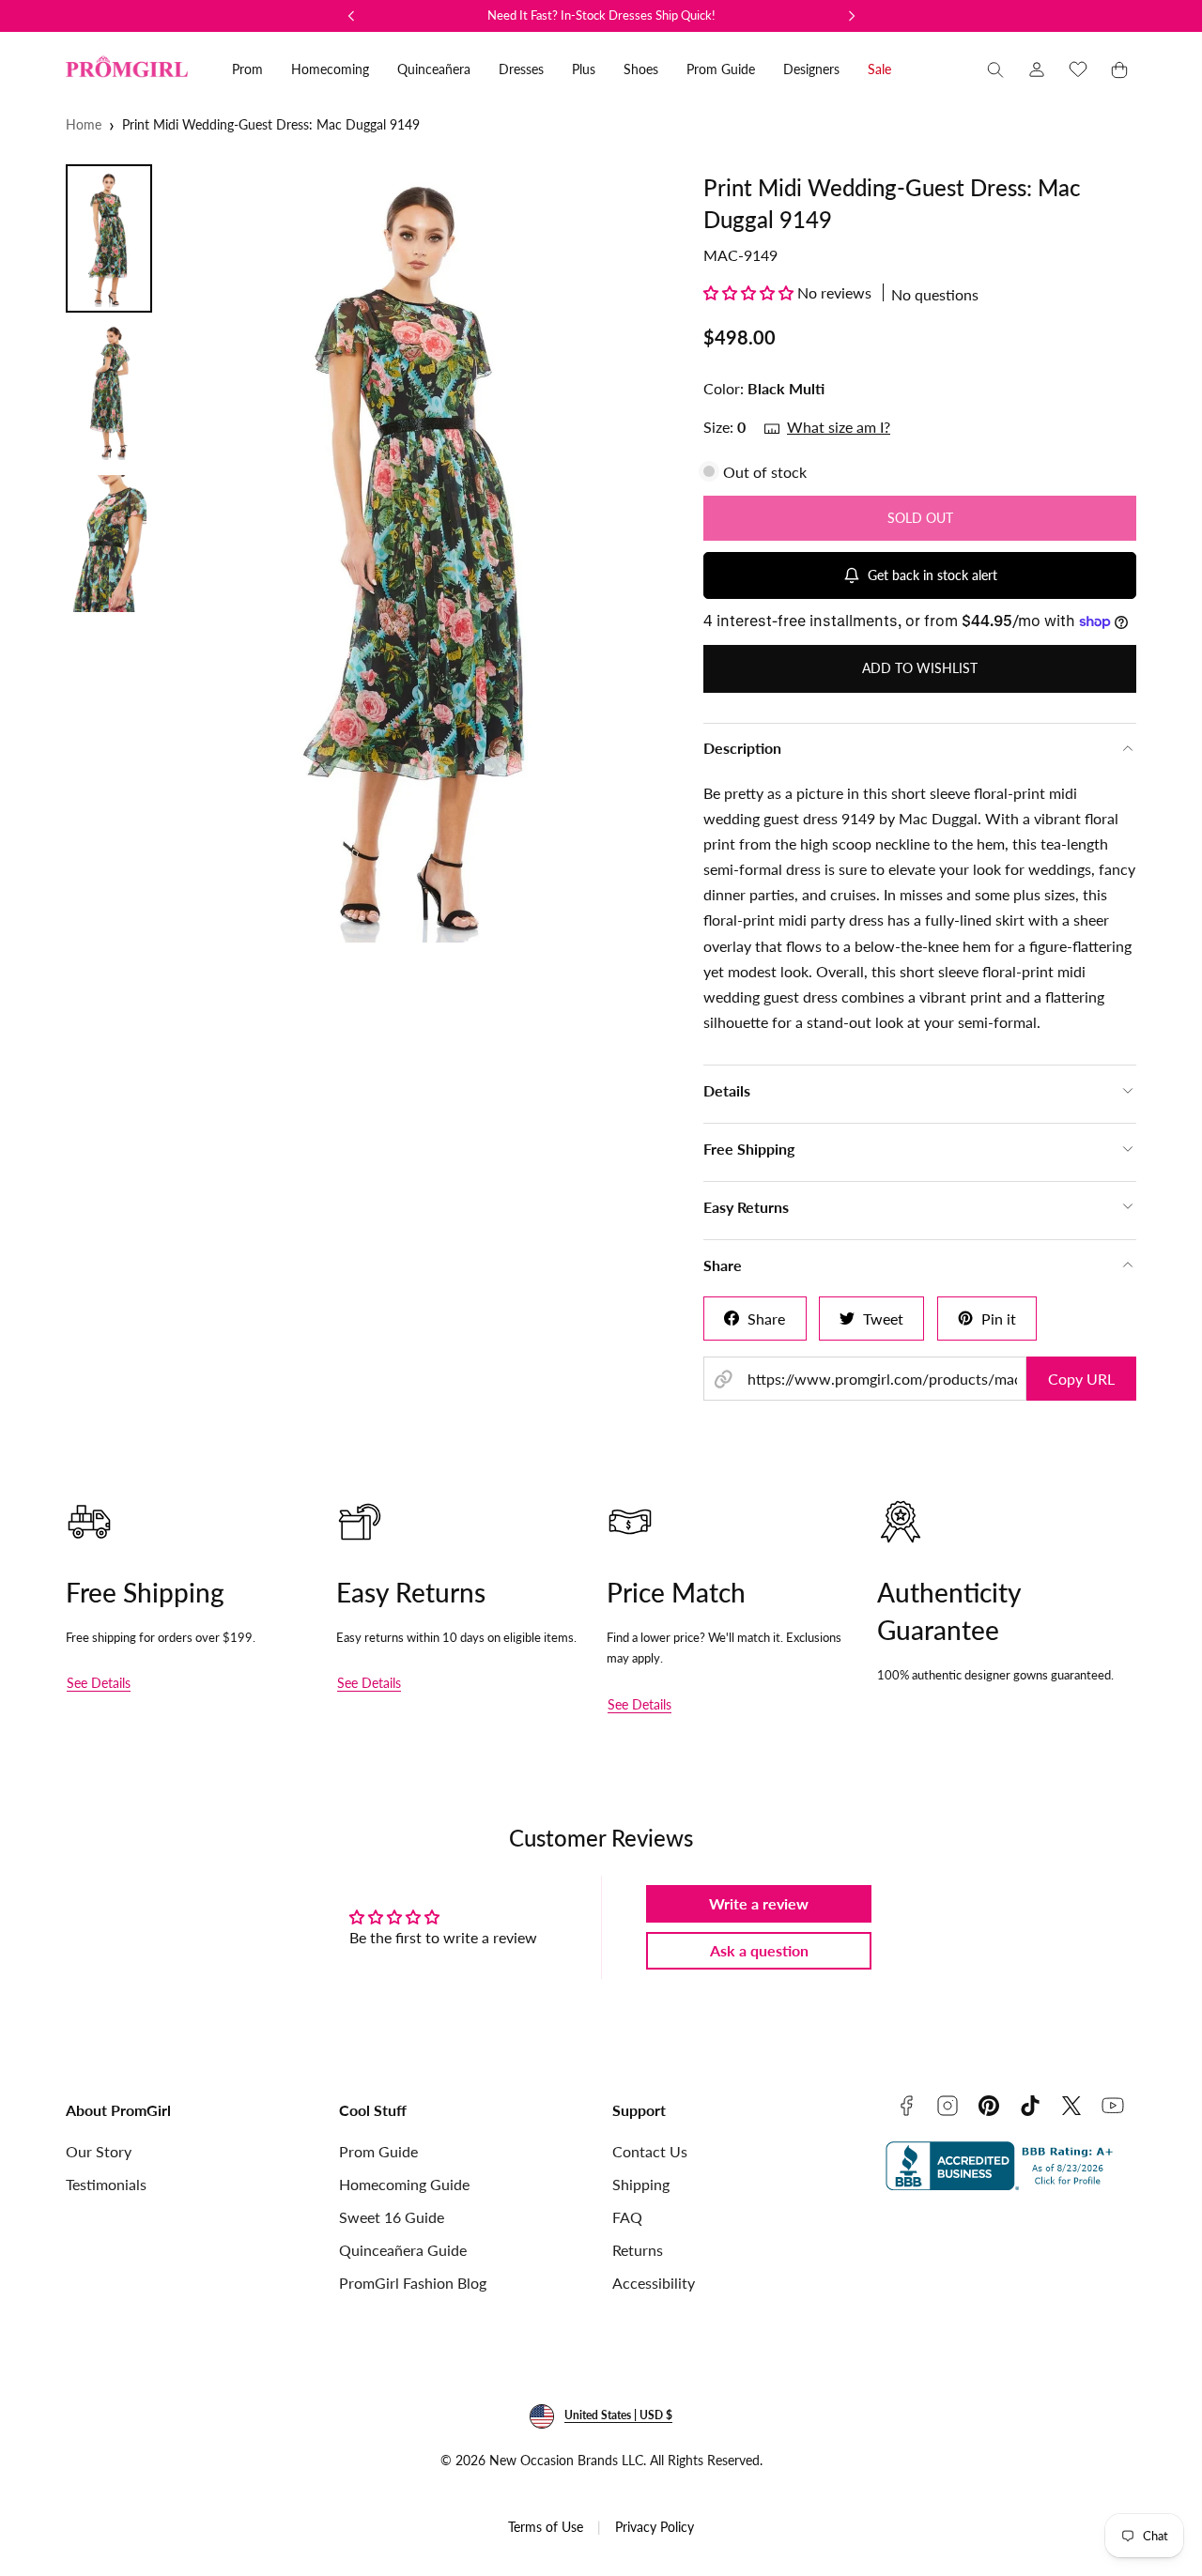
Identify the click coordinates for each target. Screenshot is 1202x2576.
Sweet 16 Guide (392, 2217)
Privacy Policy (655, 2527)
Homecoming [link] (330, 69)
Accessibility (654, 2283)
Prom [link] (247, 69)
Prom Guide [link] (721, 69)
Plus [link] (584, 69)
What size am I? (839, 427)
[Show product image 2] (109, 391)
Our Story (99, 2151)
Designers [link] (811, 69)
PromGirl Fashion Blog (413, 2283)
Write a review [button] (759, 1903)
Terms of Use (546, 2527)
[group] (421, 553)
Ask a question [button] (759, 1950)
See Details (99, 1683)
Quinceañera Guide (403, 2250)
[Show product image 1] (109, 238)
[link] (1037, 69)
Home (84, 124)
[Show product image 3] (109, 544)
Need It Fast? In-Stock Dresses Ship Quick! (601, 15)
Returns (638, 2250)
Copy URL (1081, 1379)
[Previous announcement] (351, 16)
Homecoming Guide (404, 2184)
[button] (995, 69)
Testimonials (106, 2184)
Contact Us (650, 2151)
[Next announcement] (852, 16)
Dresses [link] (521, 69)
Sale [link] (879, 69)
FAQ (627, 2217)
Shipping (641, 2184)
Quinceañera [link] (434, 69)
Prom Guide (378, 2151)
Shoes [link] (641, 69)
